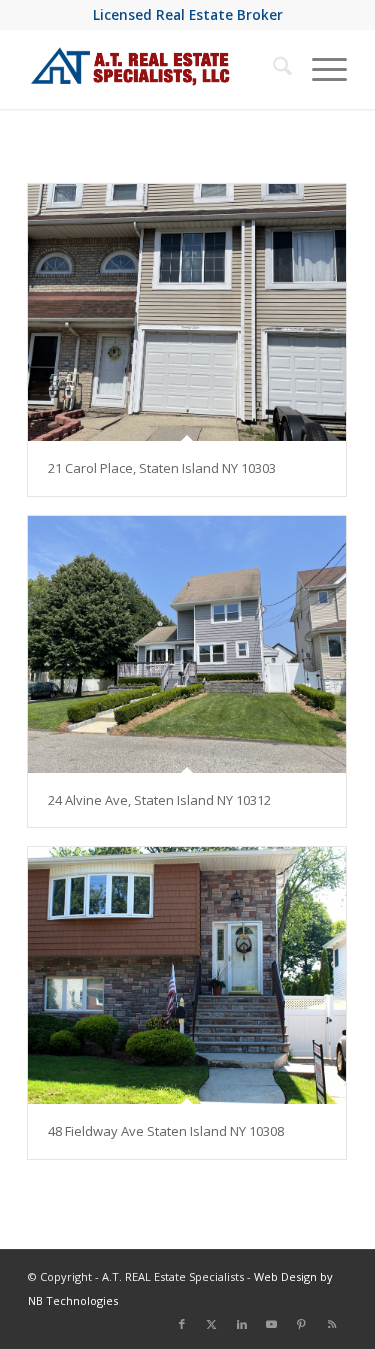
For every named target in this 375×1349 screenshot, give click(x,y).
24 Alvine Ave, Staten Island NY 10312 (159, 800)
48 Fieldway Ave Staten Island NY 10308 (166, 1131)
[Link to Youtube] (272, 1324)
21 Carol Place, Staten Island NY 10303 (162, 468)
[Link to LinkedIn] (242, 1324)
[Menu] (319, 69)
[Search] (272, 69)
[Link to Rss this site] (332, 1324)
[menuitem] (272, 69)
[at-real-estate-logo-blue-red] (155, 69)
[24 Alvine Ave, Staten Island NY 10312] (187, 644)
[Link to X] (212, 1324)
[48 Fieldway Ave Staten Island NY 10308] (187, 975)
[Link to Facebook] (182, 1324)
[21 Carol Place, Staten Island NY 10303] (187, 312)
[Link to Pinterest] (302, 1324)
